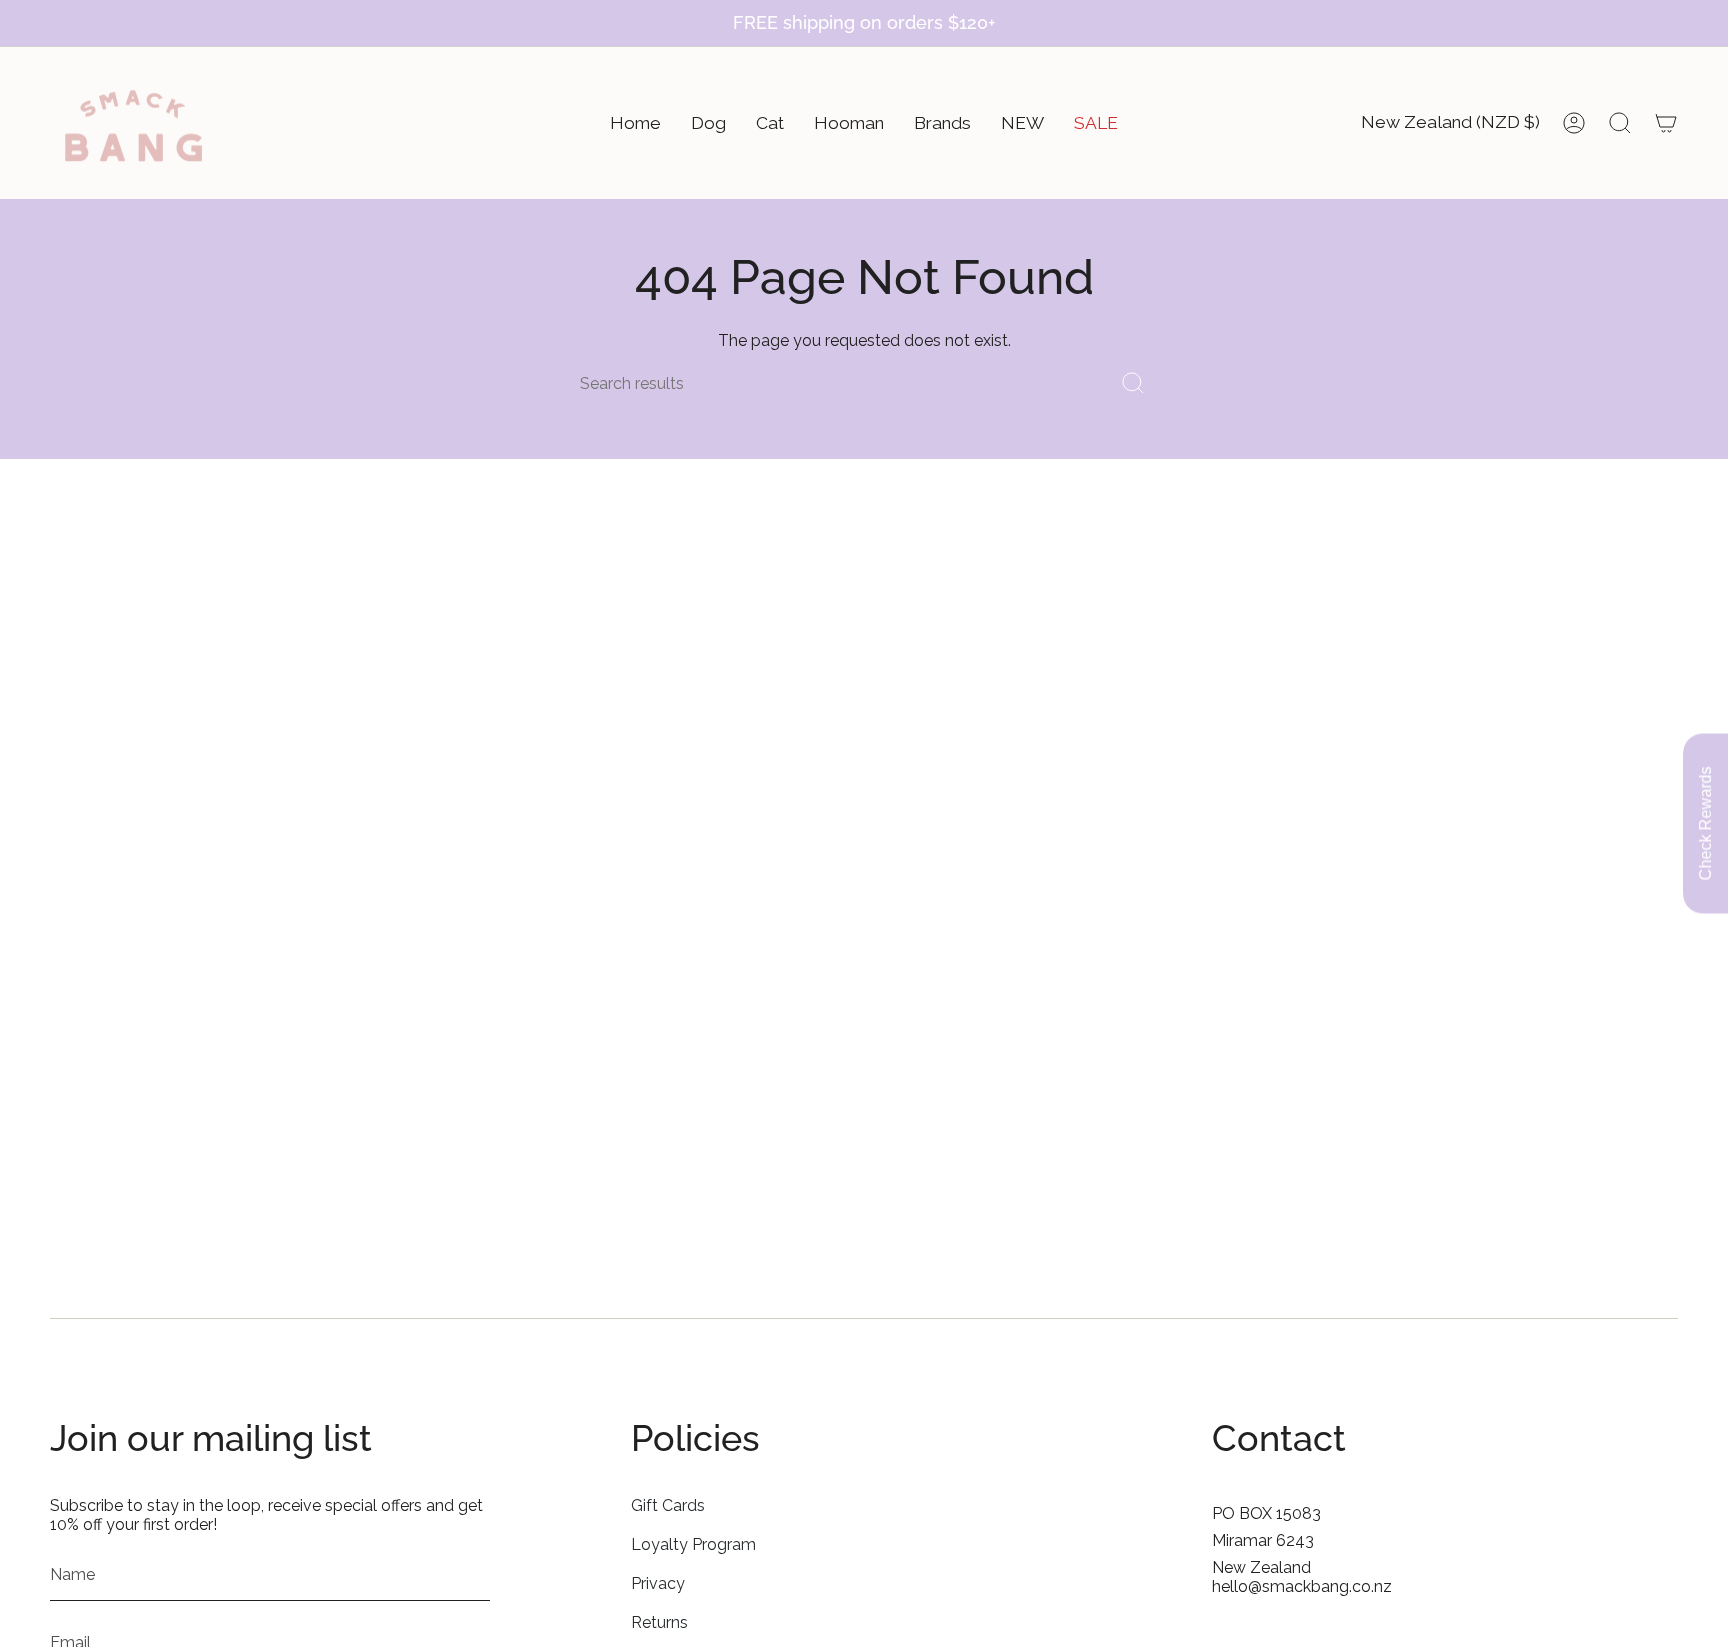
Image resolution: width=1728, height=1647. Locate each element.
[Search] (1133, 383)
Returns (659, 1622)
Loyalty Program (693, 1544)
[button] (635, 123)
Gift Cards (668, 1505)
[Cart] (1666, 123)
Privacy (658, 1583)
